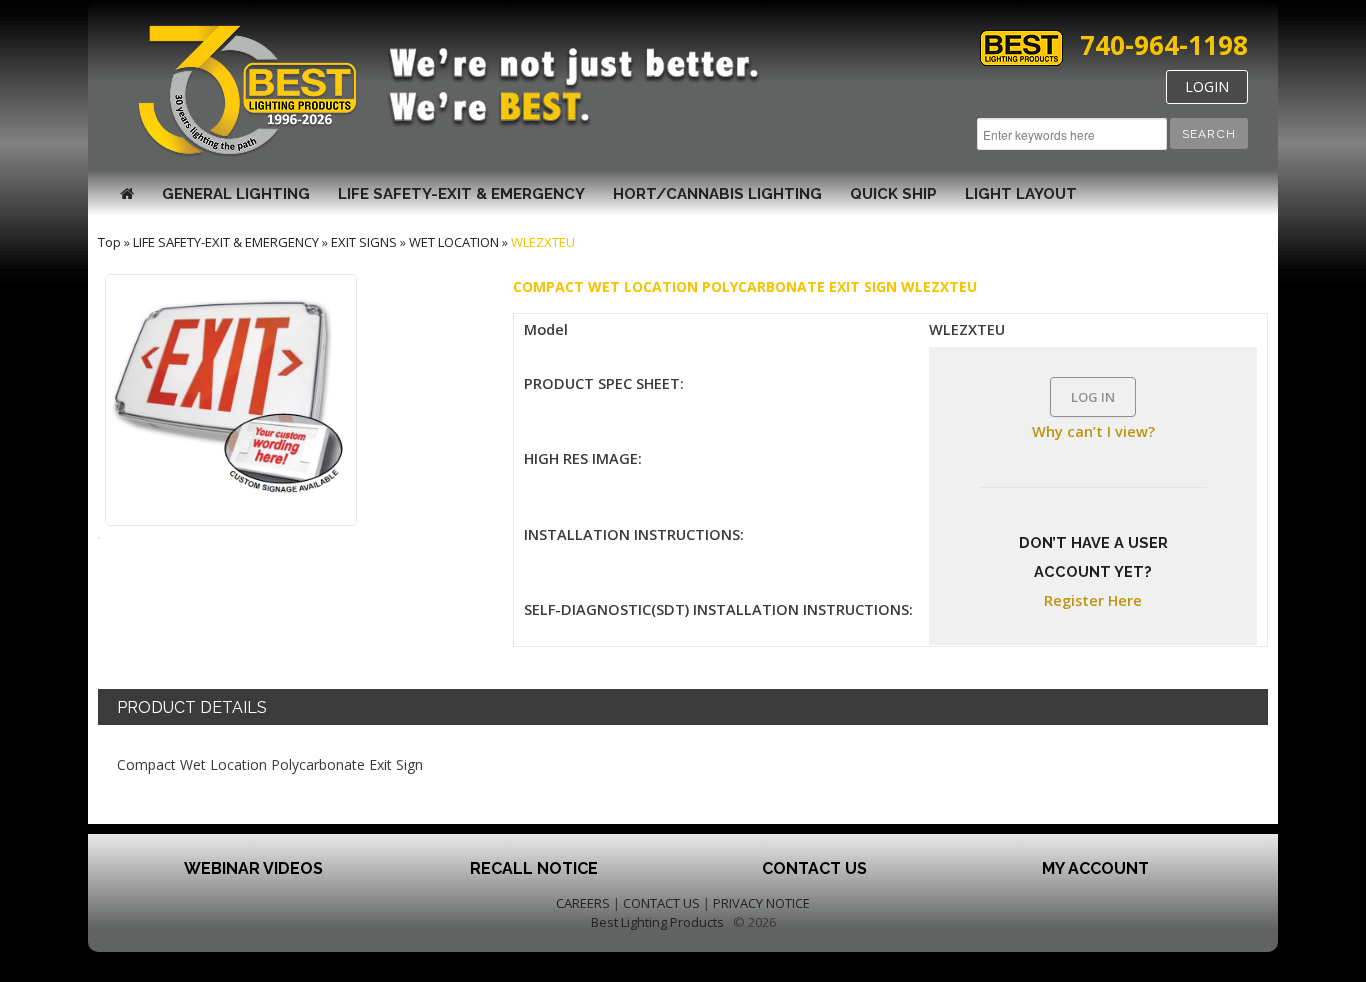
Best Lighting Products (657, 922)
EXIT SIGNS (364, 242)
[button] (1209, 133)
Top (109, 242)
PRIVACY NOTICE (761, 903)
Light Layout (1021, 194)
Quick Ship (893, 194)
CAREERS (583, 903)
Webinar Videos (253, 868)
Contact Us (814, 868)
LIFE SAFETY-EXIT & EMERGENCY (461, 194)
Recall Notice (534, 868)
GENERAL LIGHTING (236, 194)
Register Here (1093, 600)
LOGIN (1207, 86)
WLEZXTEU (543, 242)
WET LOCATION (454, 242)
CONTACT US (661, 903)
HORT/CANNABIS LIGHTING (717, 194)
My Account (1095, 868)
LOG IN (1093, 397)
